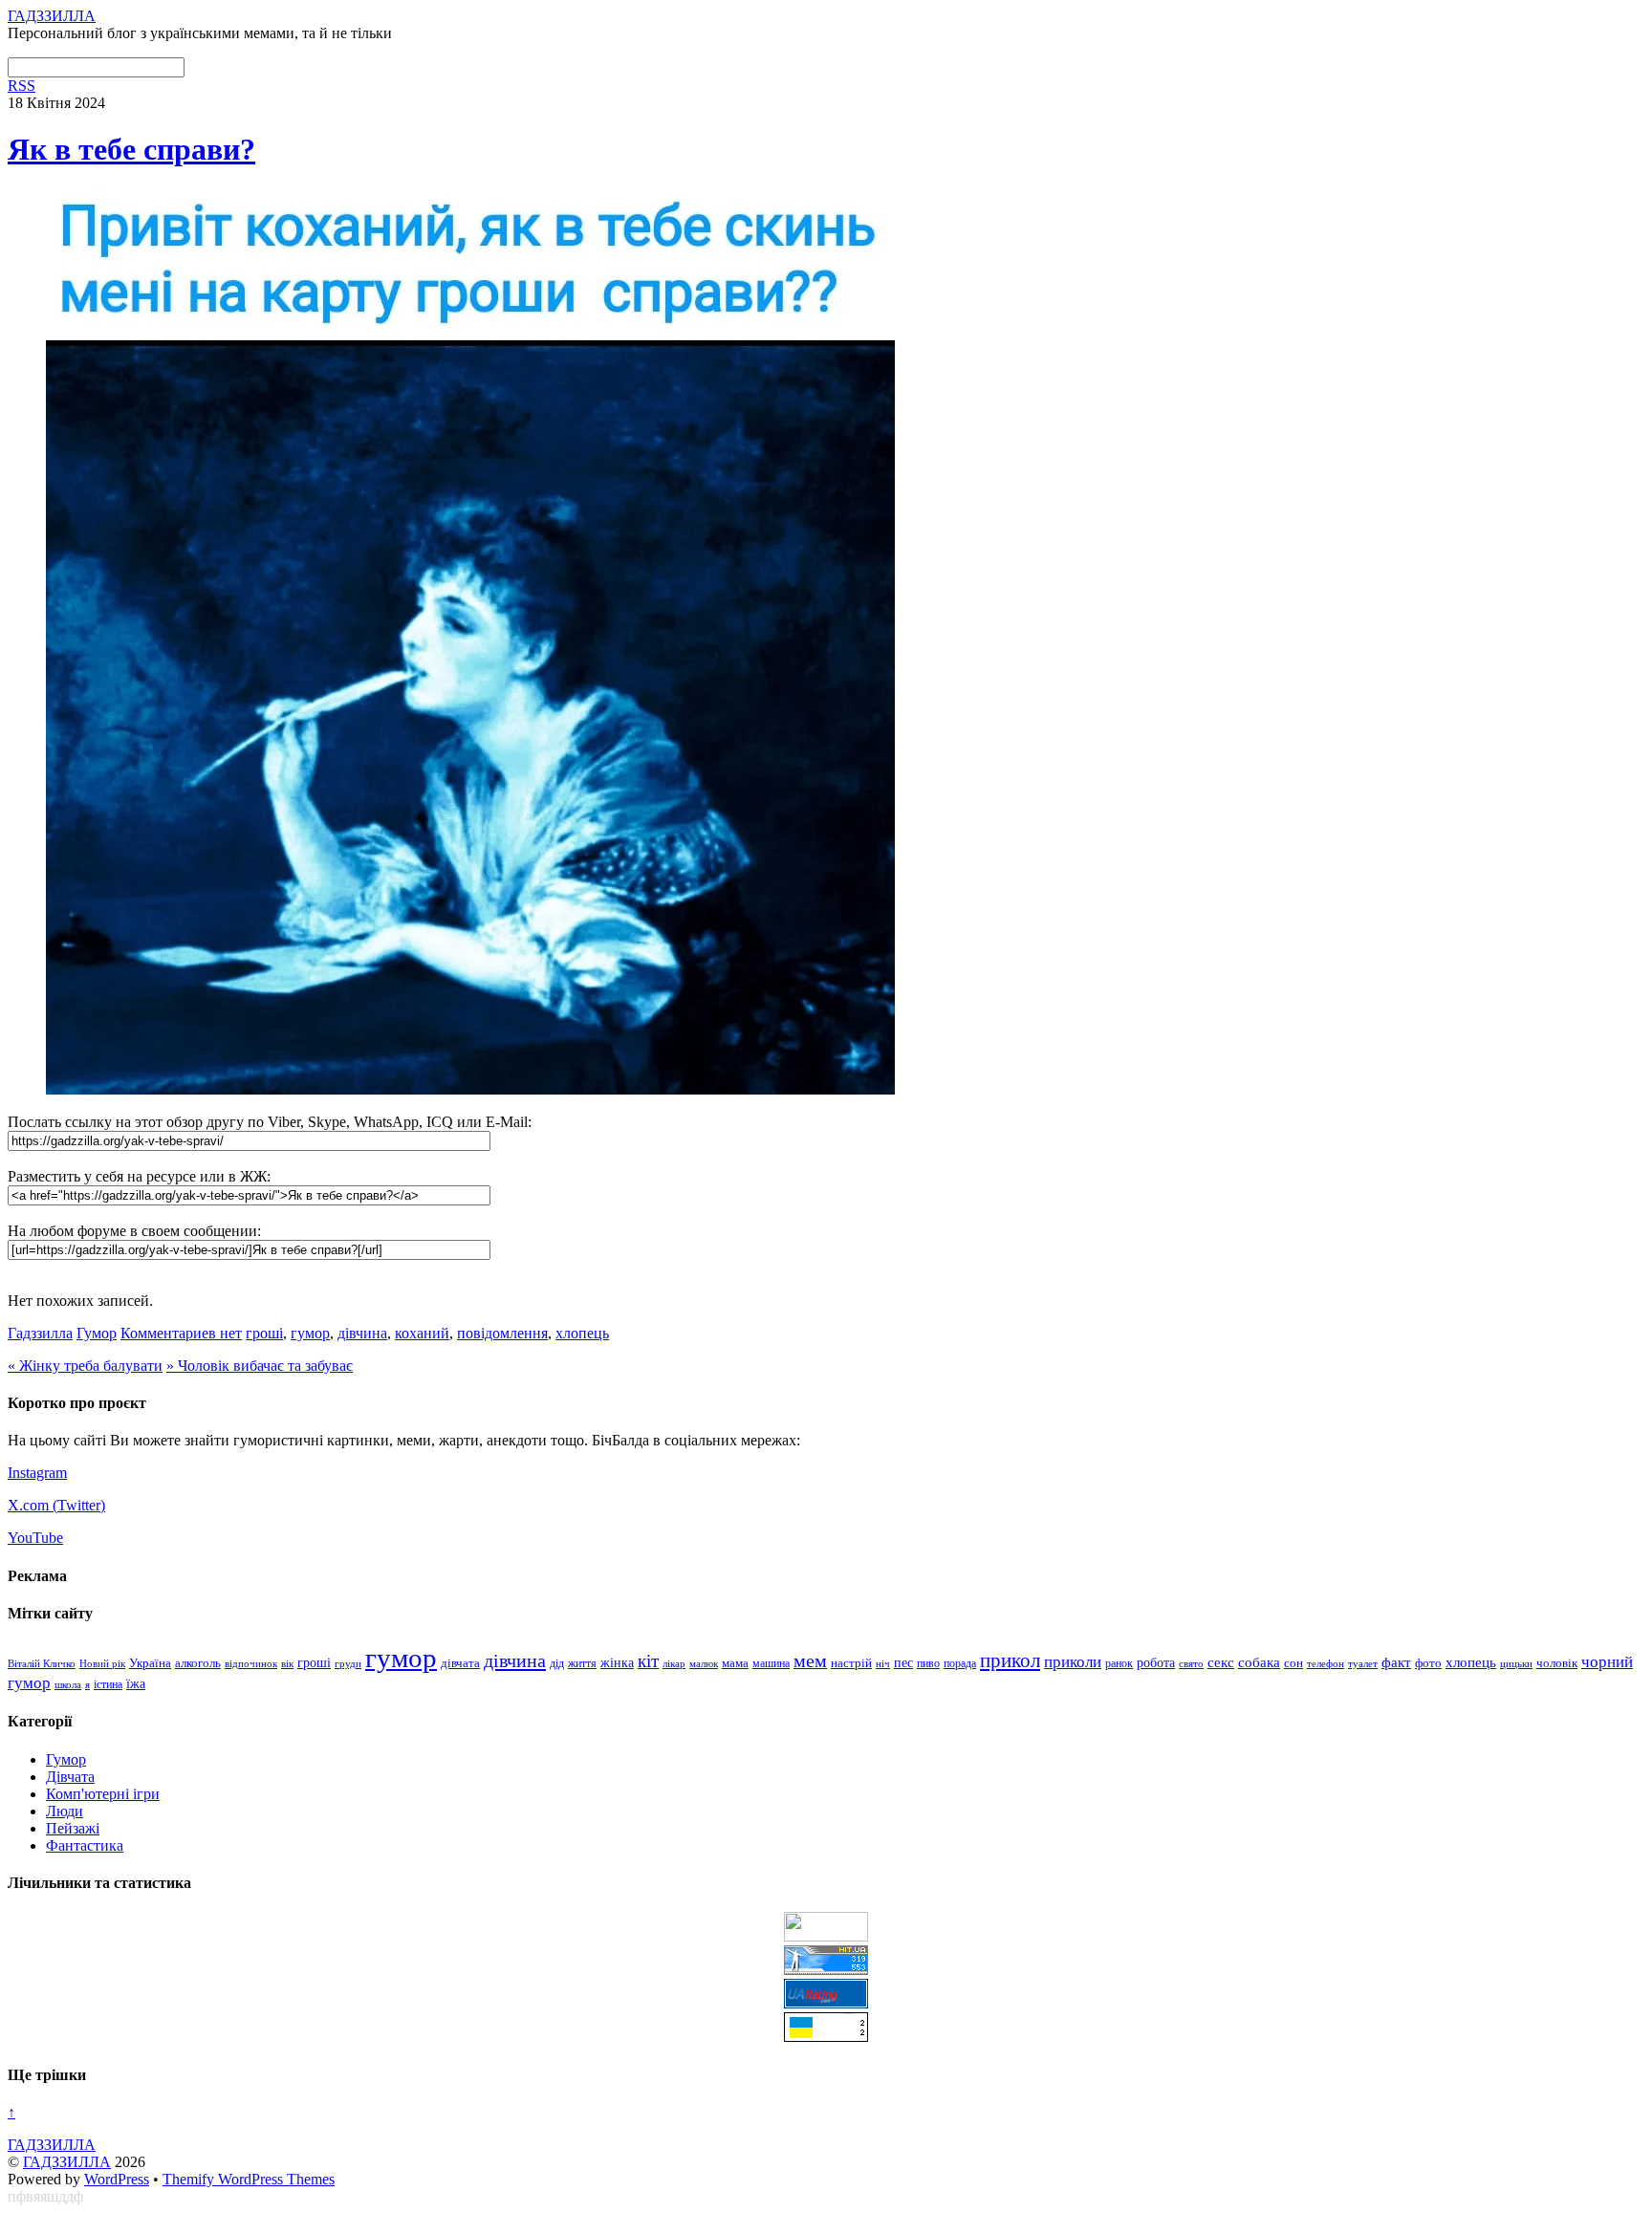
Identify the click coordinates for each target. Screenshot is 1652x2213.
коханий (422, 1333)
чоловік (1557, 1663)
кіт (648, 1661)
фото (1428, 1663)
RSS (22, 86)
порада (960, 1663)
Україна (150, 1663)
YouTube (35, 1538)
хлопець (582, 1333)
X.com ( (33, 1505)
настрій (851, 1663)
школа (68, 1684)
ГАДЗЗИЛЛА (67, 2162)
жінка (617, 1663)
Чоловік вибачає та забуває (260, 1366)
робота (1156, 1662)
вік (287, 1663)
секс (1221, 1662)
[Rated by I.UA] (826, 1936)
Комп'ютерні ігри (103, 1794)
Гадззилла (40, 1333)
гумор (310, 1333)
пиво (928, 1663)
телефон (1326, 1663)
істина (108, 1685)
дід (557, 1664)
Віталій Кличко (42, 1663)
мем (810, 1660)
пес (903, 1663)
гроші (264, 1333)
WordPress (117, 2179)
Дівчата (70, 1777)
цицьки (1516, 1663)
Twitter (79, 1505)
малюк (704, 1663)
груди (348, 1664)
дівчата (460, 1663)
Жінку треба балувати (85, 1366)
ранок (1119, 1663)
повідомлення (502, 1333)
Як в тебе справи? (131, 149)
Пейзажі (73, 1828)
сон (1293, 1663)
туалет (1363, 1663)
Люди (65, 1811)
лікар (674, 1663)
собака (1259, 1662)
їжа (136, 1684)
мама (735, 1663)
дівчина (362, 1333)
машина (771, 1663)
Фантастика (85, 1845)
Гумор (97, 1333)
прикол (1010, 1660)
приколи (1073, 1662)
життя (582, 1663)
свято (1191, 1663)
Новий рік (102, 1663)
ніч (883, 1663)
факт (1396, 1662)
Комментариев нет (181, 1333)
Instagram (37, 1473)
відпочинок (251, 1663)
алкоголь (198, 1663)
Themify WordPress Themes (249, 2179)
